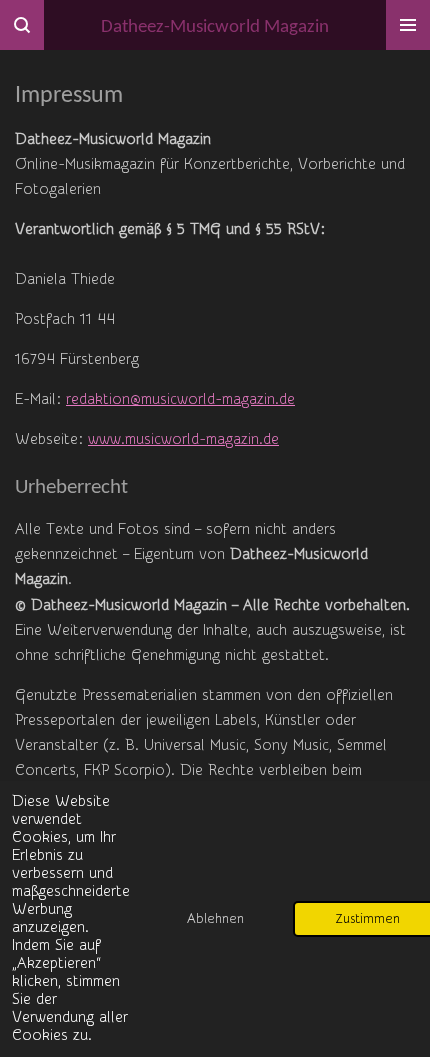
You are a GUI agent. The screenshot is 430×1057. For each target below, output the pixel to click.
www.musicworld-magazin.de (183, 439)
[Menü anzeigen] (408, 25)
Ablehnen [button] (215, 919)
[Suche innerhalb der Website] (22, 25)
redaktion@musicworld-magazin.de (180, 399)
